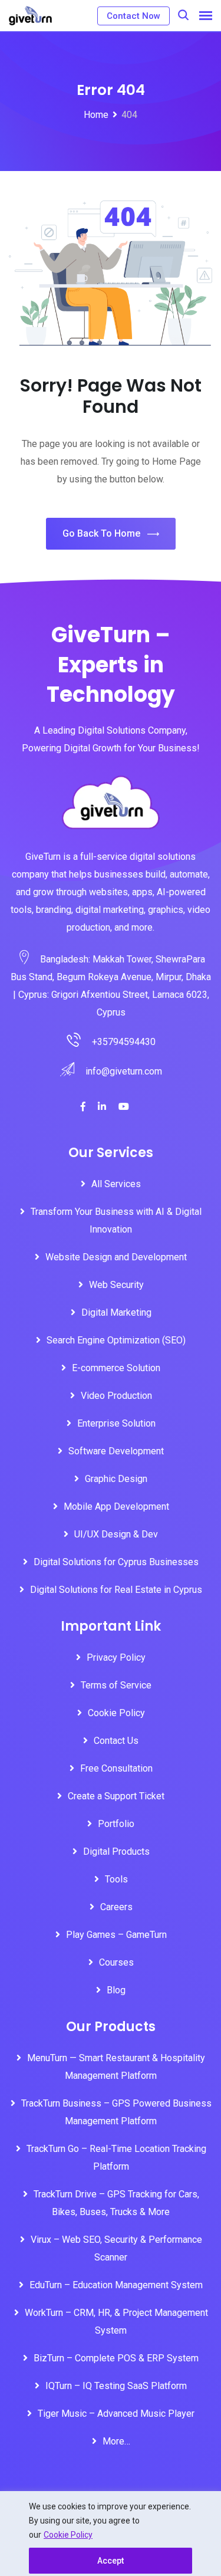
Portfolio (116, 1824)
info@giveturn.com (124, 1071)
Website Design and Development (116, 1257)
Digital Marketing (116, 1312)
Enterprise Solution (116, 1423)
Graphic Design (116, 1479)
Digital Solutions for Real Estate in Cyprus (116, 1590)
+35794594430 (124, 1042)
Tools (116, 1879)
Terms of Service (116, 1685)
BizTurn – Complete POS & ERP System (116, 2358)
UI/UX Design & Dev (116, 1534)
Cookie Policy (68, 2535)
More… (116, 2441)
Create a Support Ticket (116, 1796)
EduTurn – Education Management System (116, 2285)
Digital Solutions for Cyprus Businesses (116, 1562)
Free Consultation (116, 1768)
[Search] (183, 15)
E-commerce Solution (116, 1368)
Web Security (116, 1285)
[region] (111, 2534)
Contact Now (133, 16)
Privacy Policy (116, 1657)
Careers (116, 1907)
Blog (116, 1990)
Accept (111, 2561)
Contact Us (116, 1741)
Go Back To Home (101, 533)
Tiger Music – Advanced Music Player (116, 2414)
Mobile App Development (116, 1506)
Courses (116, 1962)
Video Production (116, 1396)
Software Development (116, 1451)
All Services (116, 1184)
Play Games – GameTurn (116, 1935)
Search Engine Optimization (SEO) (116, 1340)
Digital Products (116, 1851)
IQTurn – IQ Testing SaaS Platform (116, 2386)
